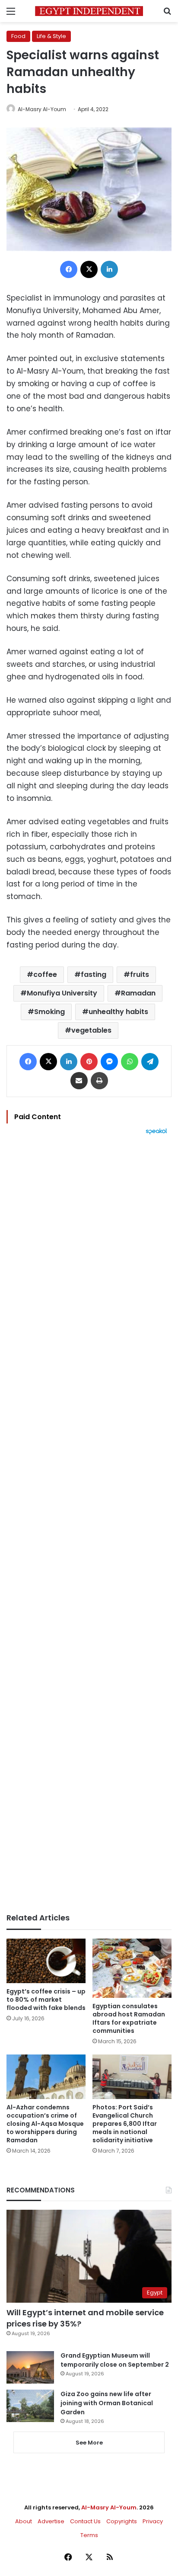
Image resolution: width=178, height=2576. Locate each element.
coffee (45, 974)
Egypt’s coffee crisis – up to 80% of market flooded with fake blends (46, 2000)
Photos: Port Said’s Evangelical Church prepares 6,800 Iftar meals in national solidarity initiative (125, 2124)
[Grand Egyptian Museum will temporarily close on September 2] (30, 2367)
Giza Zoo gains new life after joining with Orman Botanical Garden (107, 2403)
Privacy (153, 2521)
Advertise (51, 2521)
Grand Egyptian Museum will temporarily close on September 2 (115, 2360)
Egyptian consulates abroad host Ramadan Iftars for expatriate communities (129, 2018)
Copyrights (122, 2521)
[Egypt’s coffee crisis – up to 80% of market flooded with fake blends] (46, 1961)
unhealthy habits (118, 1012)
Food (18, 36)
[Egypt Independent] (89, 11)
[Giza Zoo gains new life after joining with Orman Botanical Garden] (30, 2406)
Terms (89, 2535)
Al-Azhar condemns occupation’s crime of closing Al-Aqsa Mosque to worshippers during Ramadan (45, 2124)
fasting (94, 974)
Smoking (49, 1012)
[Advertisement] (89, 1524)
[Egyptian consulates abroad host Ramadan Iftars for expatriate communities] (132, 1968)
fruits (140, 974)
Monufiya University (62, 993)
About (24, 2521)
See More (89, 2443)
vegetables (91, 1030)
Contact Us (85, 2521)
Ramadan (138, 993)
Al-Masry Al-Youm (42, 109)
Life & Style (51, 36)
